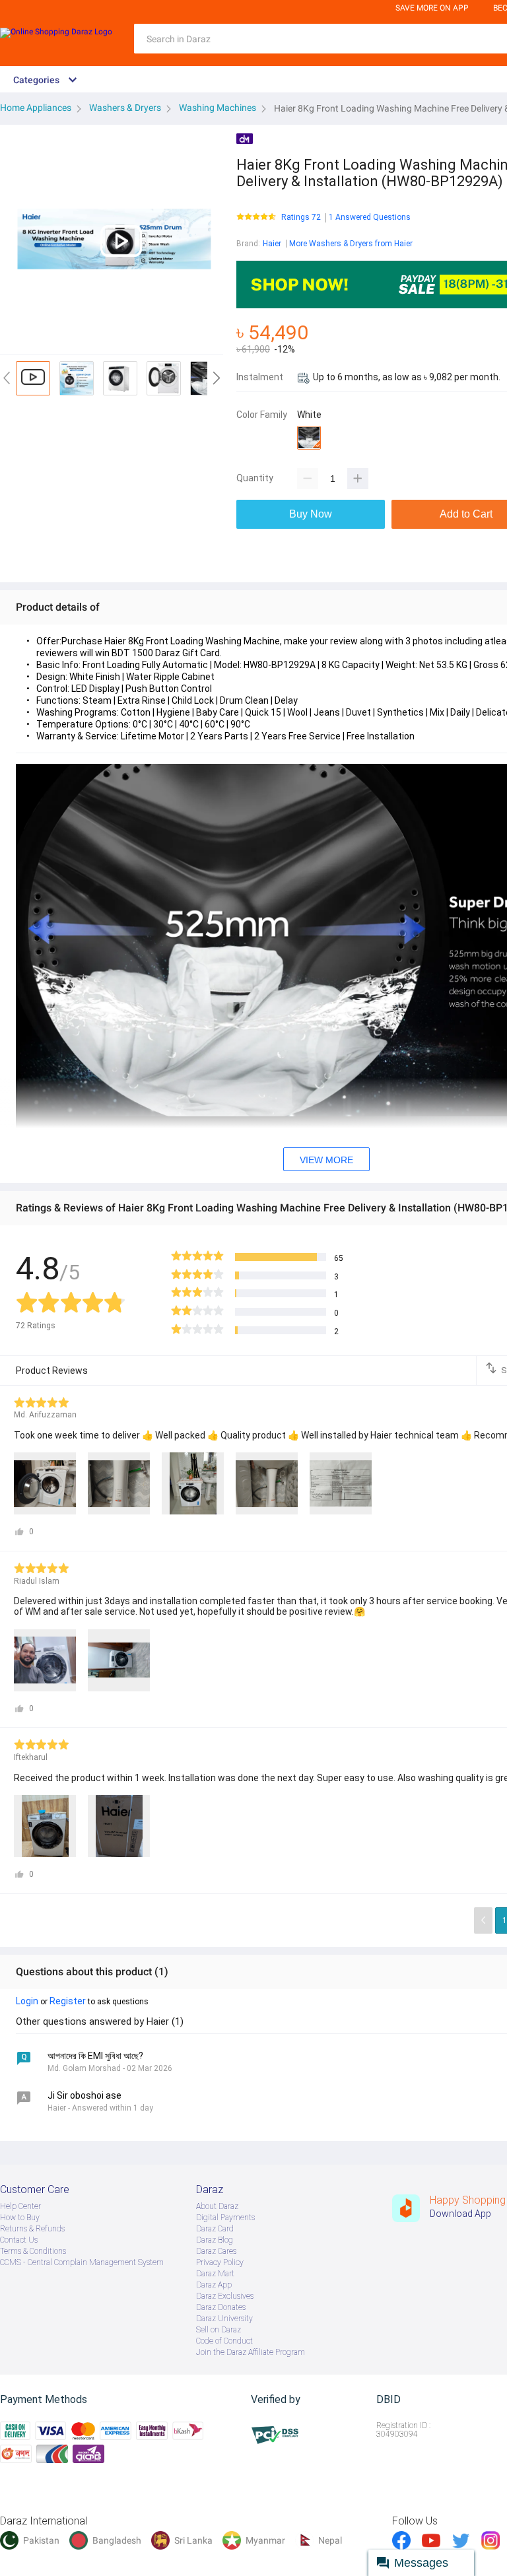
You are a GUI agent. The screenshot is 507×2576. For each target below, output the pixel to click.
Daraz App (214, 2285)
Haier (272, 244)
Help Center (20, 2206)
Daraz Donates (221, 2307)
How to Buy (20, 2218)
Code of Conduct (224, 2341)
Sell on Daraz (219, 2330)
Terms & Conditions (33, 2251)
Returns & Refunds (32, 2229)
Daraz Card (215, 2229)
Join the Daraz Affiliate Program (251, 2352)
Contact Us (19, 2240)
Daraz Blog (215, 2240)
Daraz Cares (216, 2251)
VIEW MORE (326, 1160)
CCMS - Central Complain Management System (82, 2262)
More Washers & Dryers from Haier (351, 244)
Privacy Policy (220, 2262)
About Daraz (217, 2206)
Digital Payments (225, 2218)
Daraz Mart (215, 2274)
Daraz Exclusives (225, 2296)
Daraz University (224, 2319)
